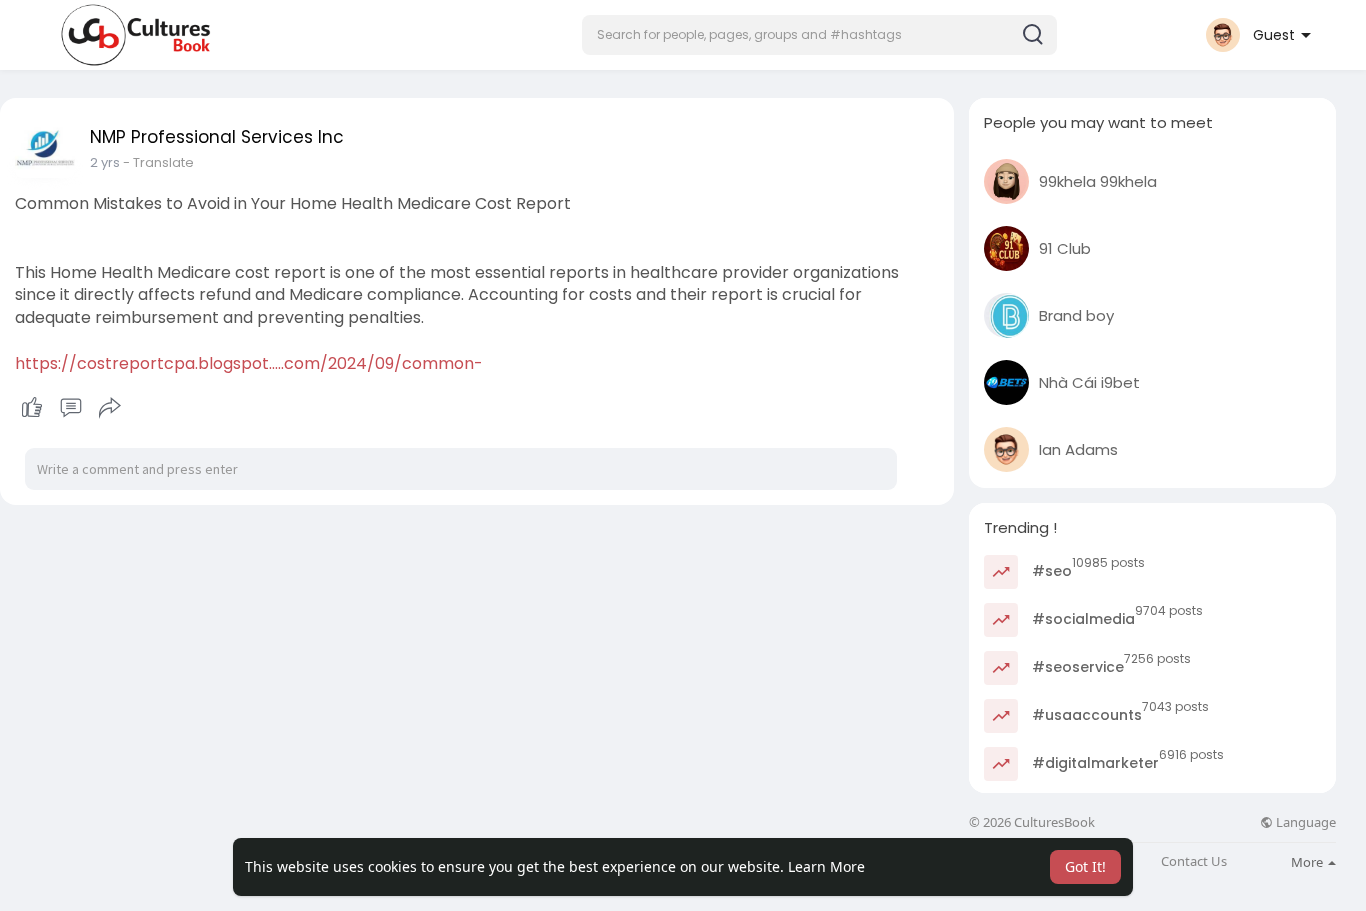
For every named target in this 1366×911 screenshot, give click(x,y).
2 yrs (105, 162)
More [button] (1308, 862)
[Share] (110, 408)
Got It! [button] (1085, 866)
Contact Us (1194, 861)
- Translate (158, 162)
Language (1304, 822)
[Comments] (71, 408)
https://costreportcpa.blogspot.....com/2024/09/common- (249, 363)
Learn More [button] (826, 866)
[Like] (70, 408)
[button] (819, 35)
